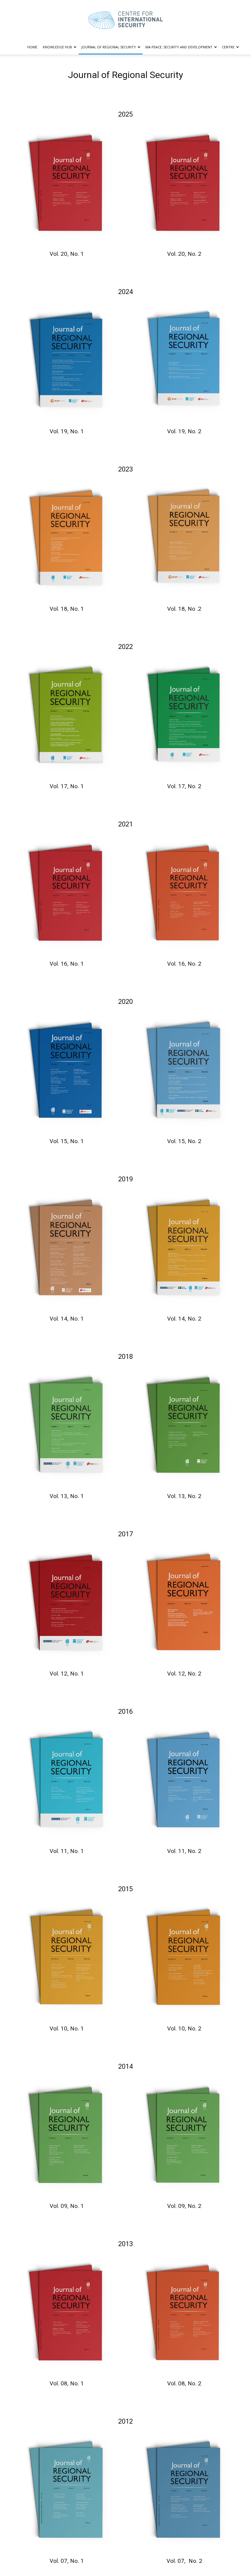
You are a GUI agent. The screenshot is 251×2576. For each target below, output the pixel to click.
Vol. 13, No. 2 (184, 1496)
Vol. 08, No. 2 (184, 2383)
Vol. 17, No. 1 (67, 786)
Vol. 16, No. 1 (67, 964)
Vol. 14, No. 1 (67, 1319)
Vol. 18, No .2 (184, 609)
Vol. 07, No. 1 (67, 2561)
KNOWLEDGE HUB (57, 47)
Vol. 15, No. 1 (67, 1141)
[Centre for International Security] (125, 20)
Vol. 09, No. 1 (67, 2206)
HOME (32, 47)
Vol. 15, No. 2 (184, 1141)
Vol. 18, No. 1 (67, 609)
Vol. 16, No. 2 (184, 964)
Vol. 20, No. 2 (184, 254)
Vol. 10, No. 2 (184, 2028)
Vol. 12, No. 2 (184, 1674)
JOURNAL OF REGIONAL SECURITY (109, 47)
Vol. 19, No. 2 (184, 431)
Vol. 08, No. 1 (67, 2383)
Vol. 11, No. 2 (184, 1851)
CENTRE (228, 47)
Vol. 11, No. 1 (67, 1851)
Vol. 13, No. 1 (67, 1496)
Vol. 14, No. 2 (184, 1319)
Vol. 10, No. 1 (67, 2028)
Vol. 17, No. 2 (184, 786)
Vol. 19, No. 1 (67, 431)
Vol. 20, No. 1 (67, 254)
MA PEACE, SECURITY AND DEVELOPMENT (179, 47)
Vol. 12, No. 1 (67, 1674)
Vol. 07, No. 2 (184, 2561)
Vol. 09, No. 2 (184, 2206)
